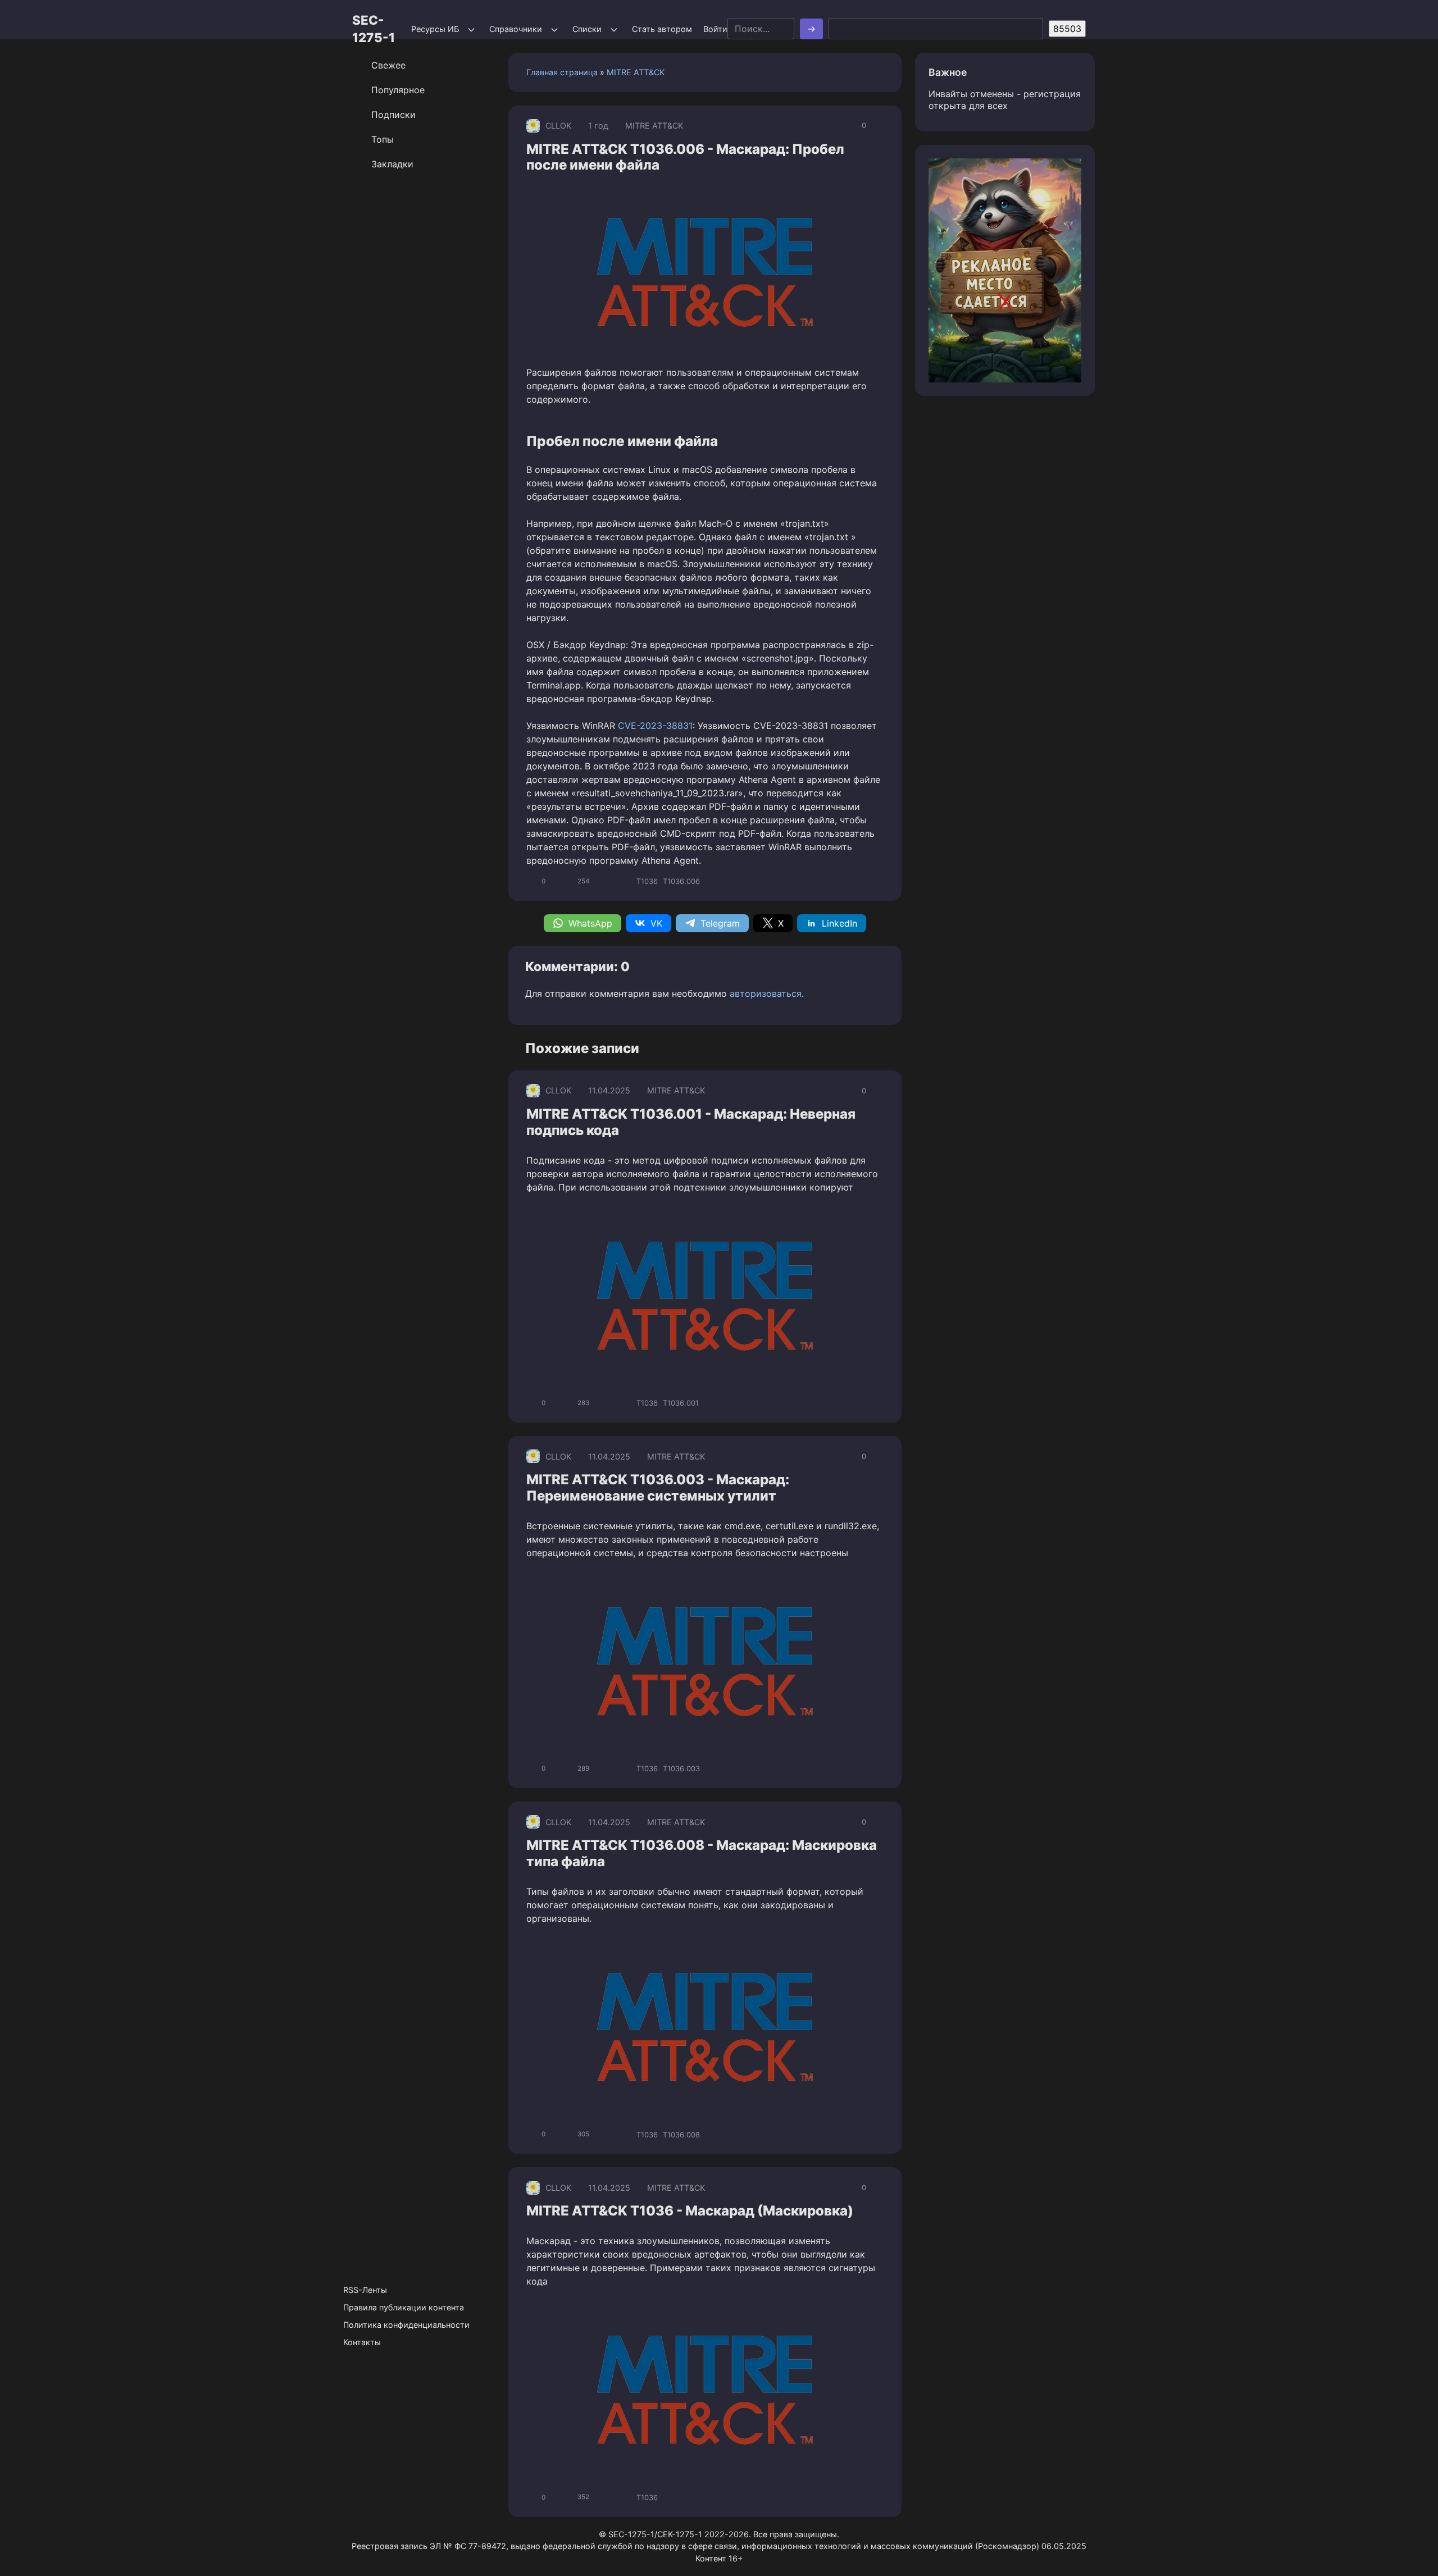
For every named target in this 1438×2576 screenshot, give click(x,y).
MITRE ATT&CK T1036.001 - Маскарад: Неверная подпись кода (691, 1122)
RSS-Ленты (365, 2290)
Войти (715, 29)
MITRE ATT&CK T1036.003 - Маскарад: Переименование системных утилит (658, 1488)
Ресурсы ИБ (435, 29)
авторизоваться (766, 993)
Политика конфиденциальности (406, 2325)
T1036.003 (681, 1768)
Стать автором (662, 29)
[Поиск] (811, 29)
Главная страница (562, 72)
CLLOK (558, 126)
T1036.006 (681, 881)
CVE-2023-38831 (655, 726)
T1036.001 (681, 1403)
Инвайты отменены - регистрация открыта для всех (1005, 100)
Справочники (516, 29)
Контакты (362, 2342)
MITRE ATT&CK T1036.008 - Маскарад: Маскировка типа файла (702, 1853)
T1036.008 (681, 2135)
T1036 (647, 881)
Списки (587, 29)
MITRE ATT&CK (636, 72)
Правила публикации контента (404, 2307)
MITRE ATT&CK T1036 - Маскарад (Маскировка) (690, 2211)
